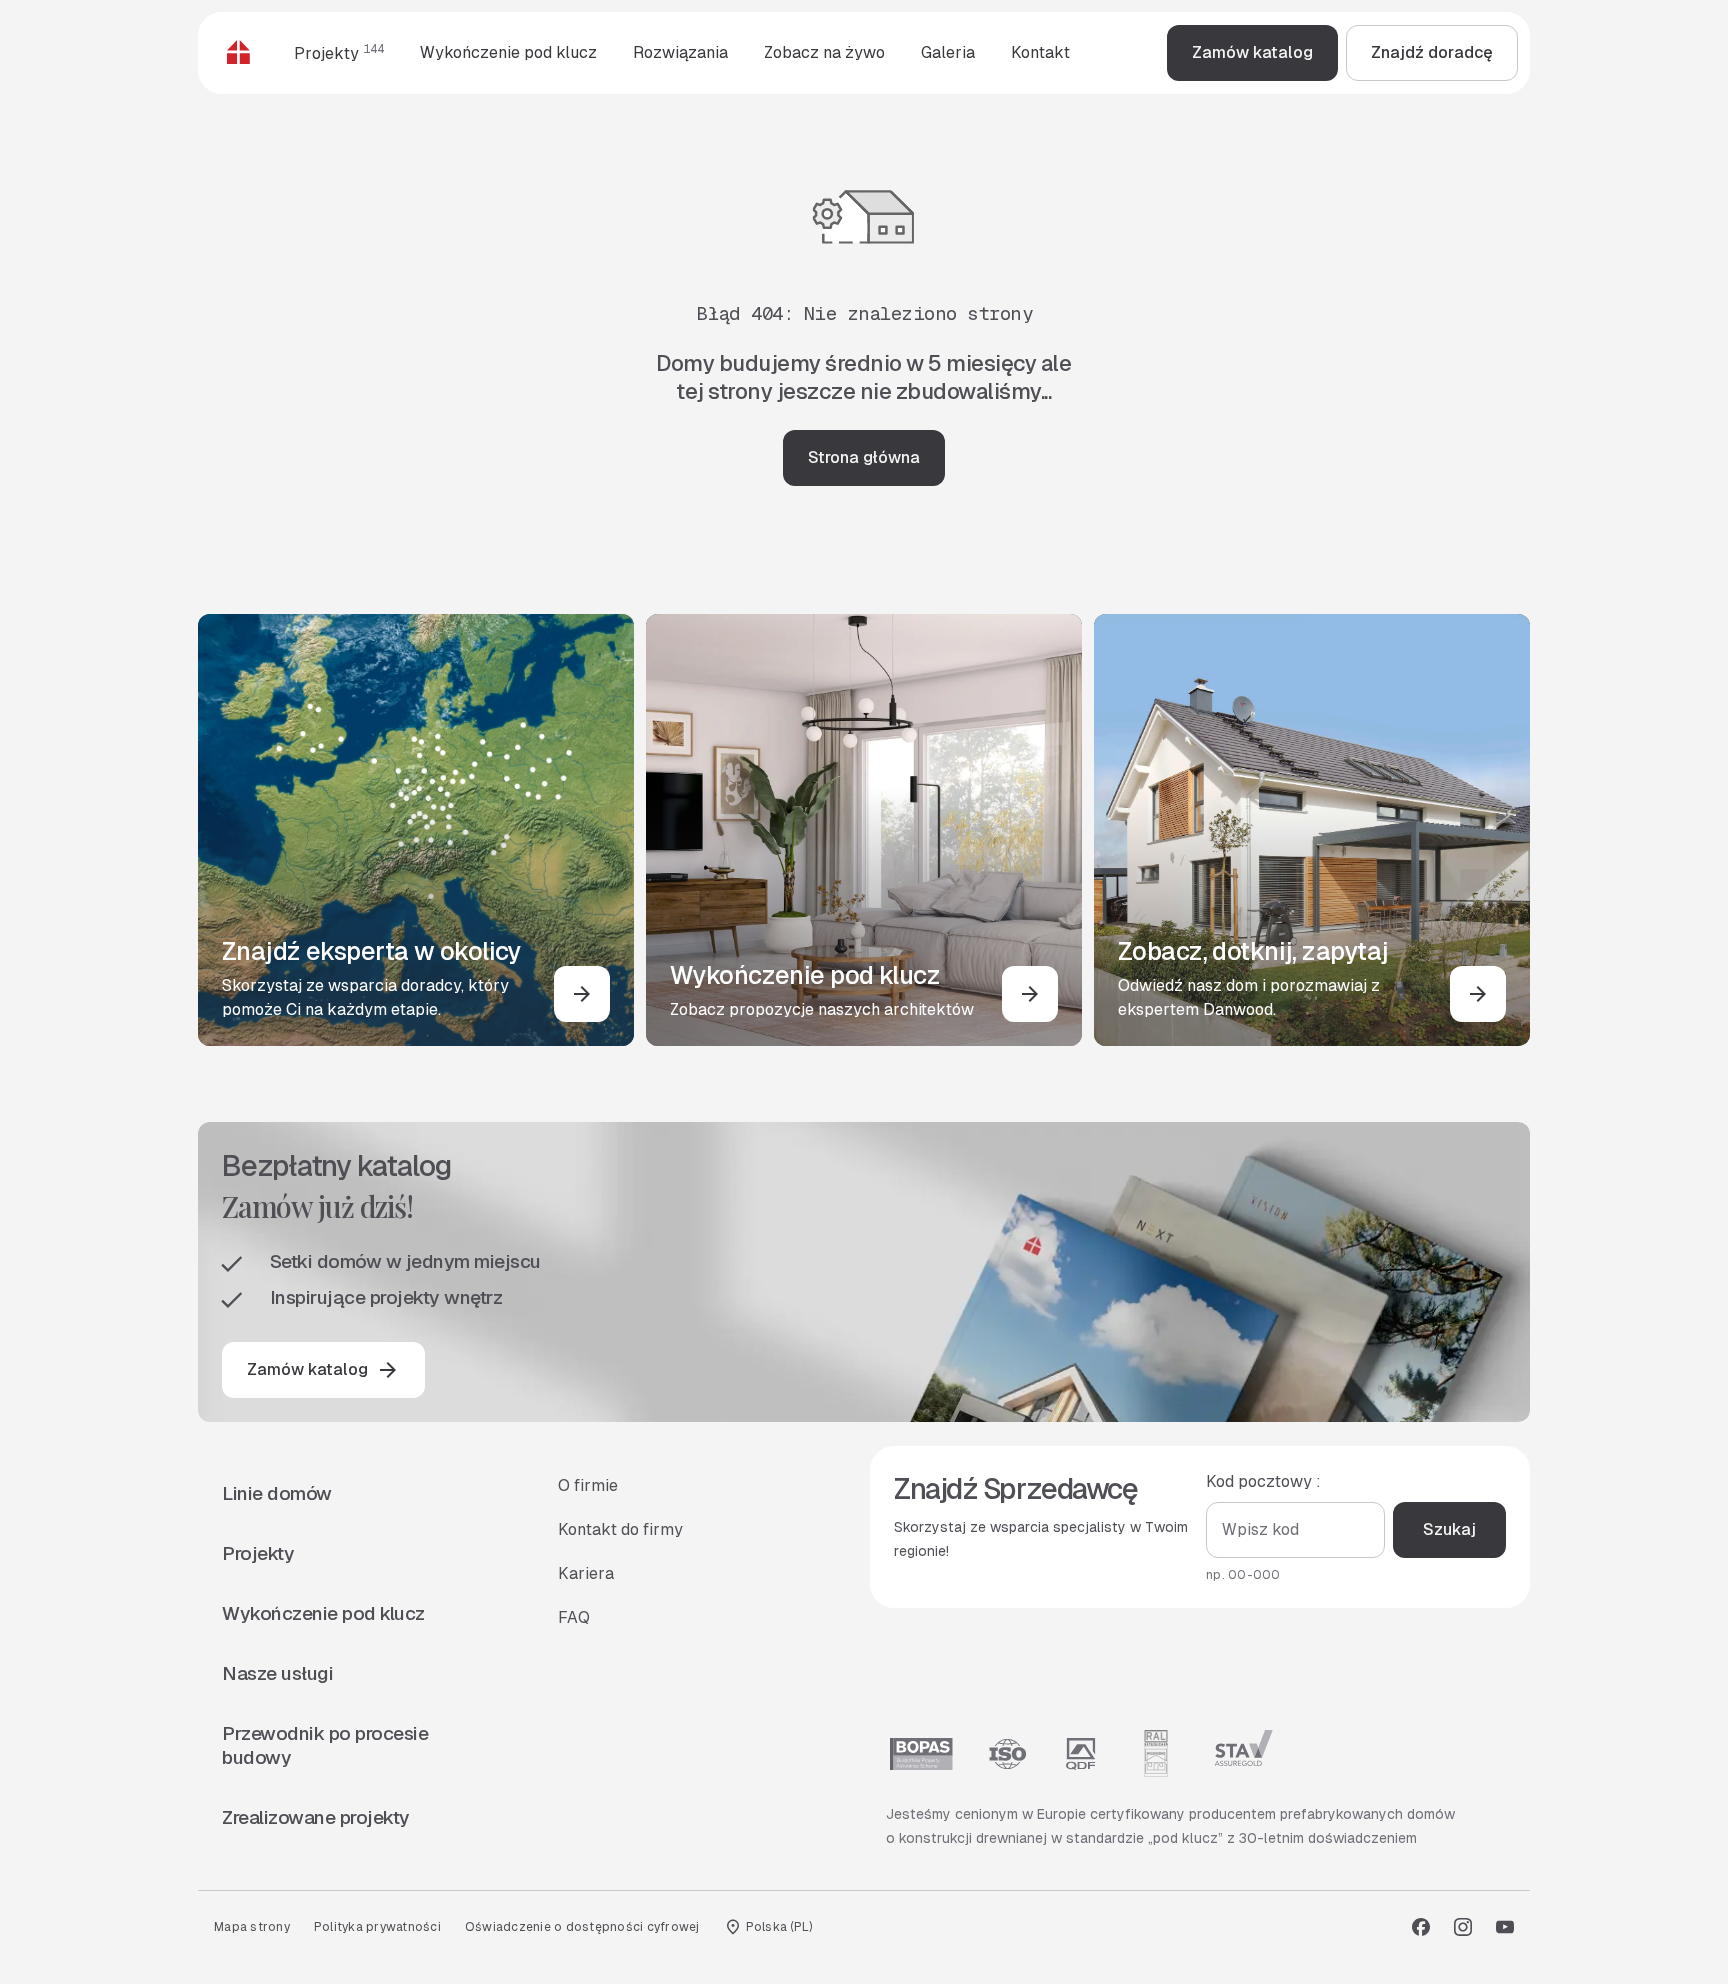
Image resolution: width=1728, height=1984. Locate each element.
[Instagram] (1463, 1927)
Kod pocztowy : (1263, 1481)
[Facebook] (1421, 1927)
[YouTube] (1505, 1927)
